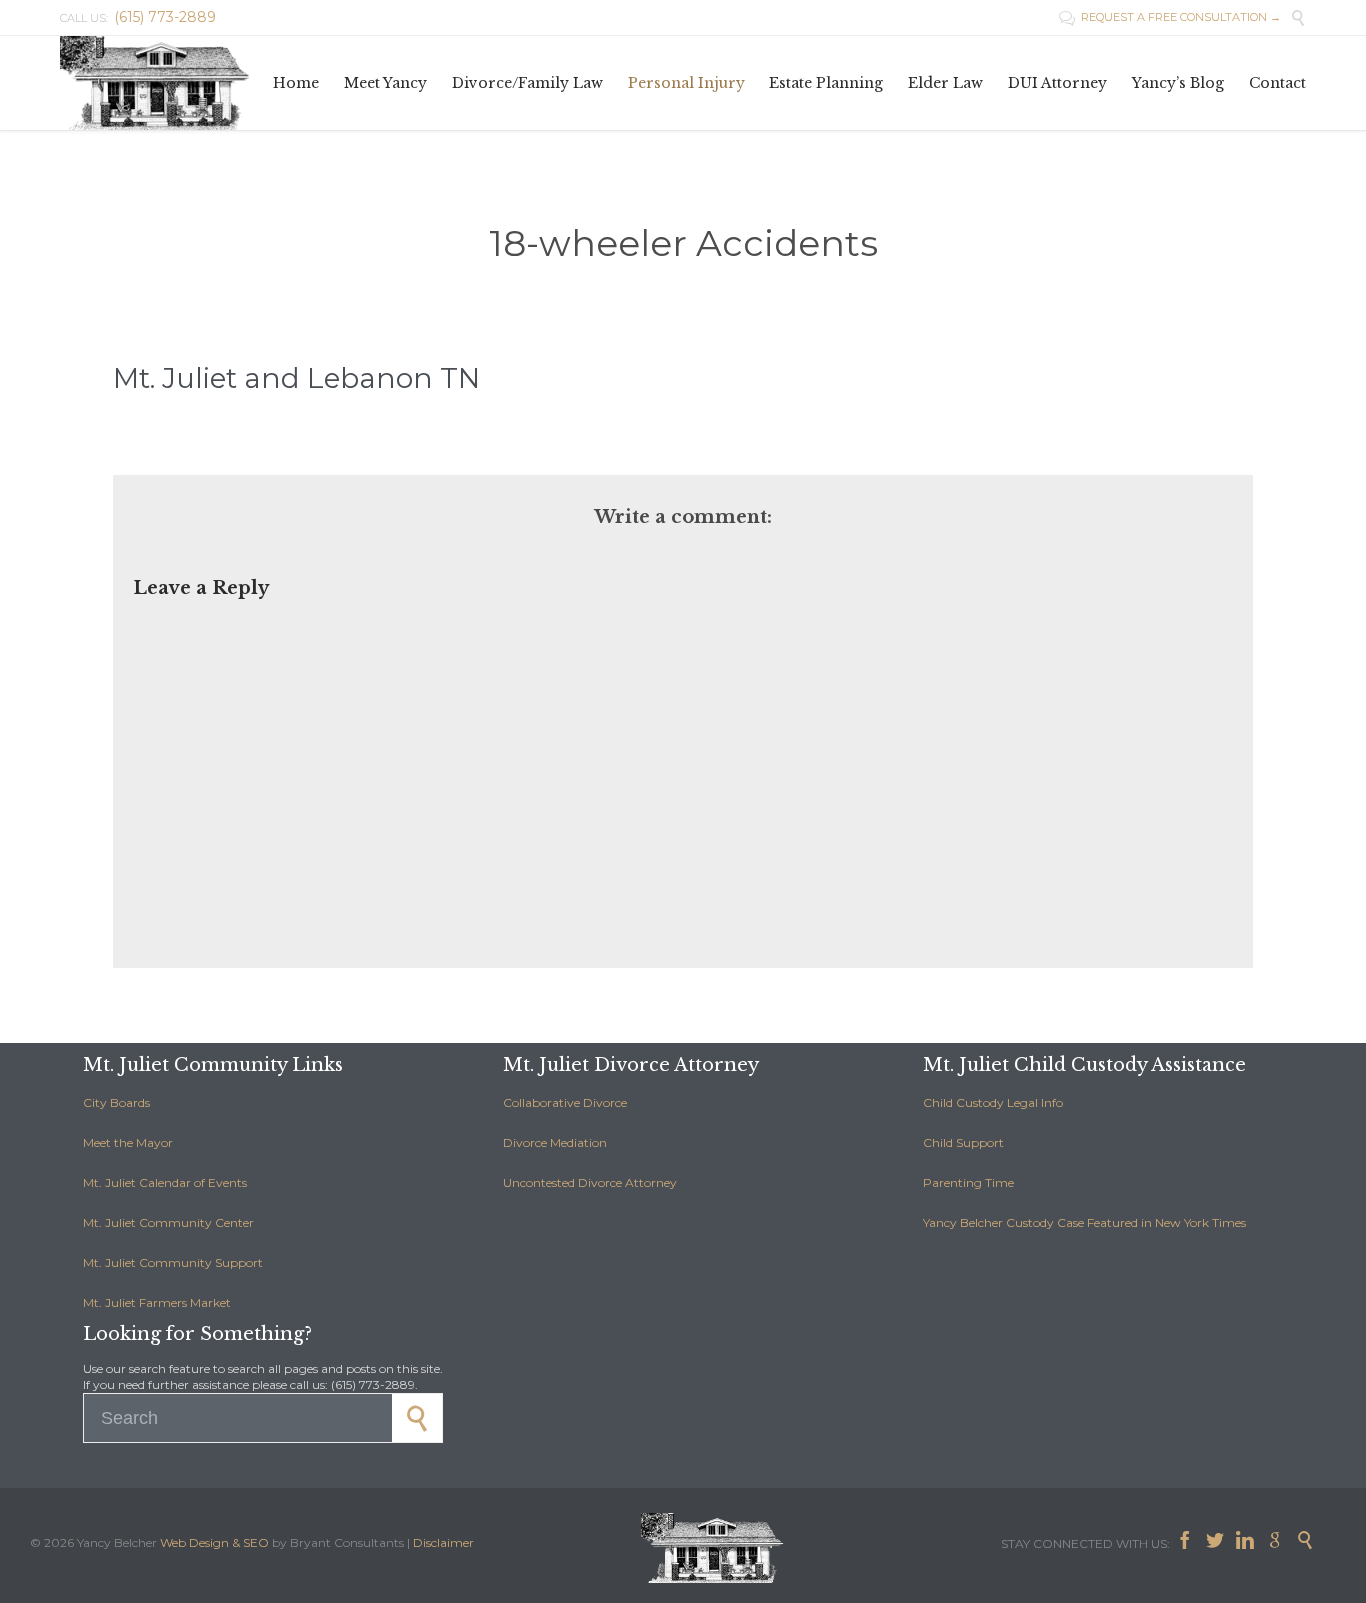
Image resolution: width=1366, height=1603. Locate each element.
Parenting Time (968, 1182)
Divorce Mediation (555, 1142)
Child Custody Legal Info (993, 1102)
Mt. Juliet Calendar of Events (165, 1182)
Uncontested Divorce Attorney (590, 1182)
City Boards (116, 1102)
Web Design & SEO (214, 1542)
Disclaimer (443, 1542)
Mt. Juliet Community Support (173, 1262)
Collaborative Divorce (565, 1102)
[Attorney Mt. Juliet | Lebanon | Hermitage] (160, 83)
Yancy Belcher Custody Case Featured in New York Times (1084, 1222)
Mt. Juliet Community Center (168, 1222)
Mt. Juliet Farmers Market (157, 1302)
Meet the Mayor (128, 1142)
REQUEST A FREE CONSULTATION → (1170, 17)
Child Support (963, 1142)
